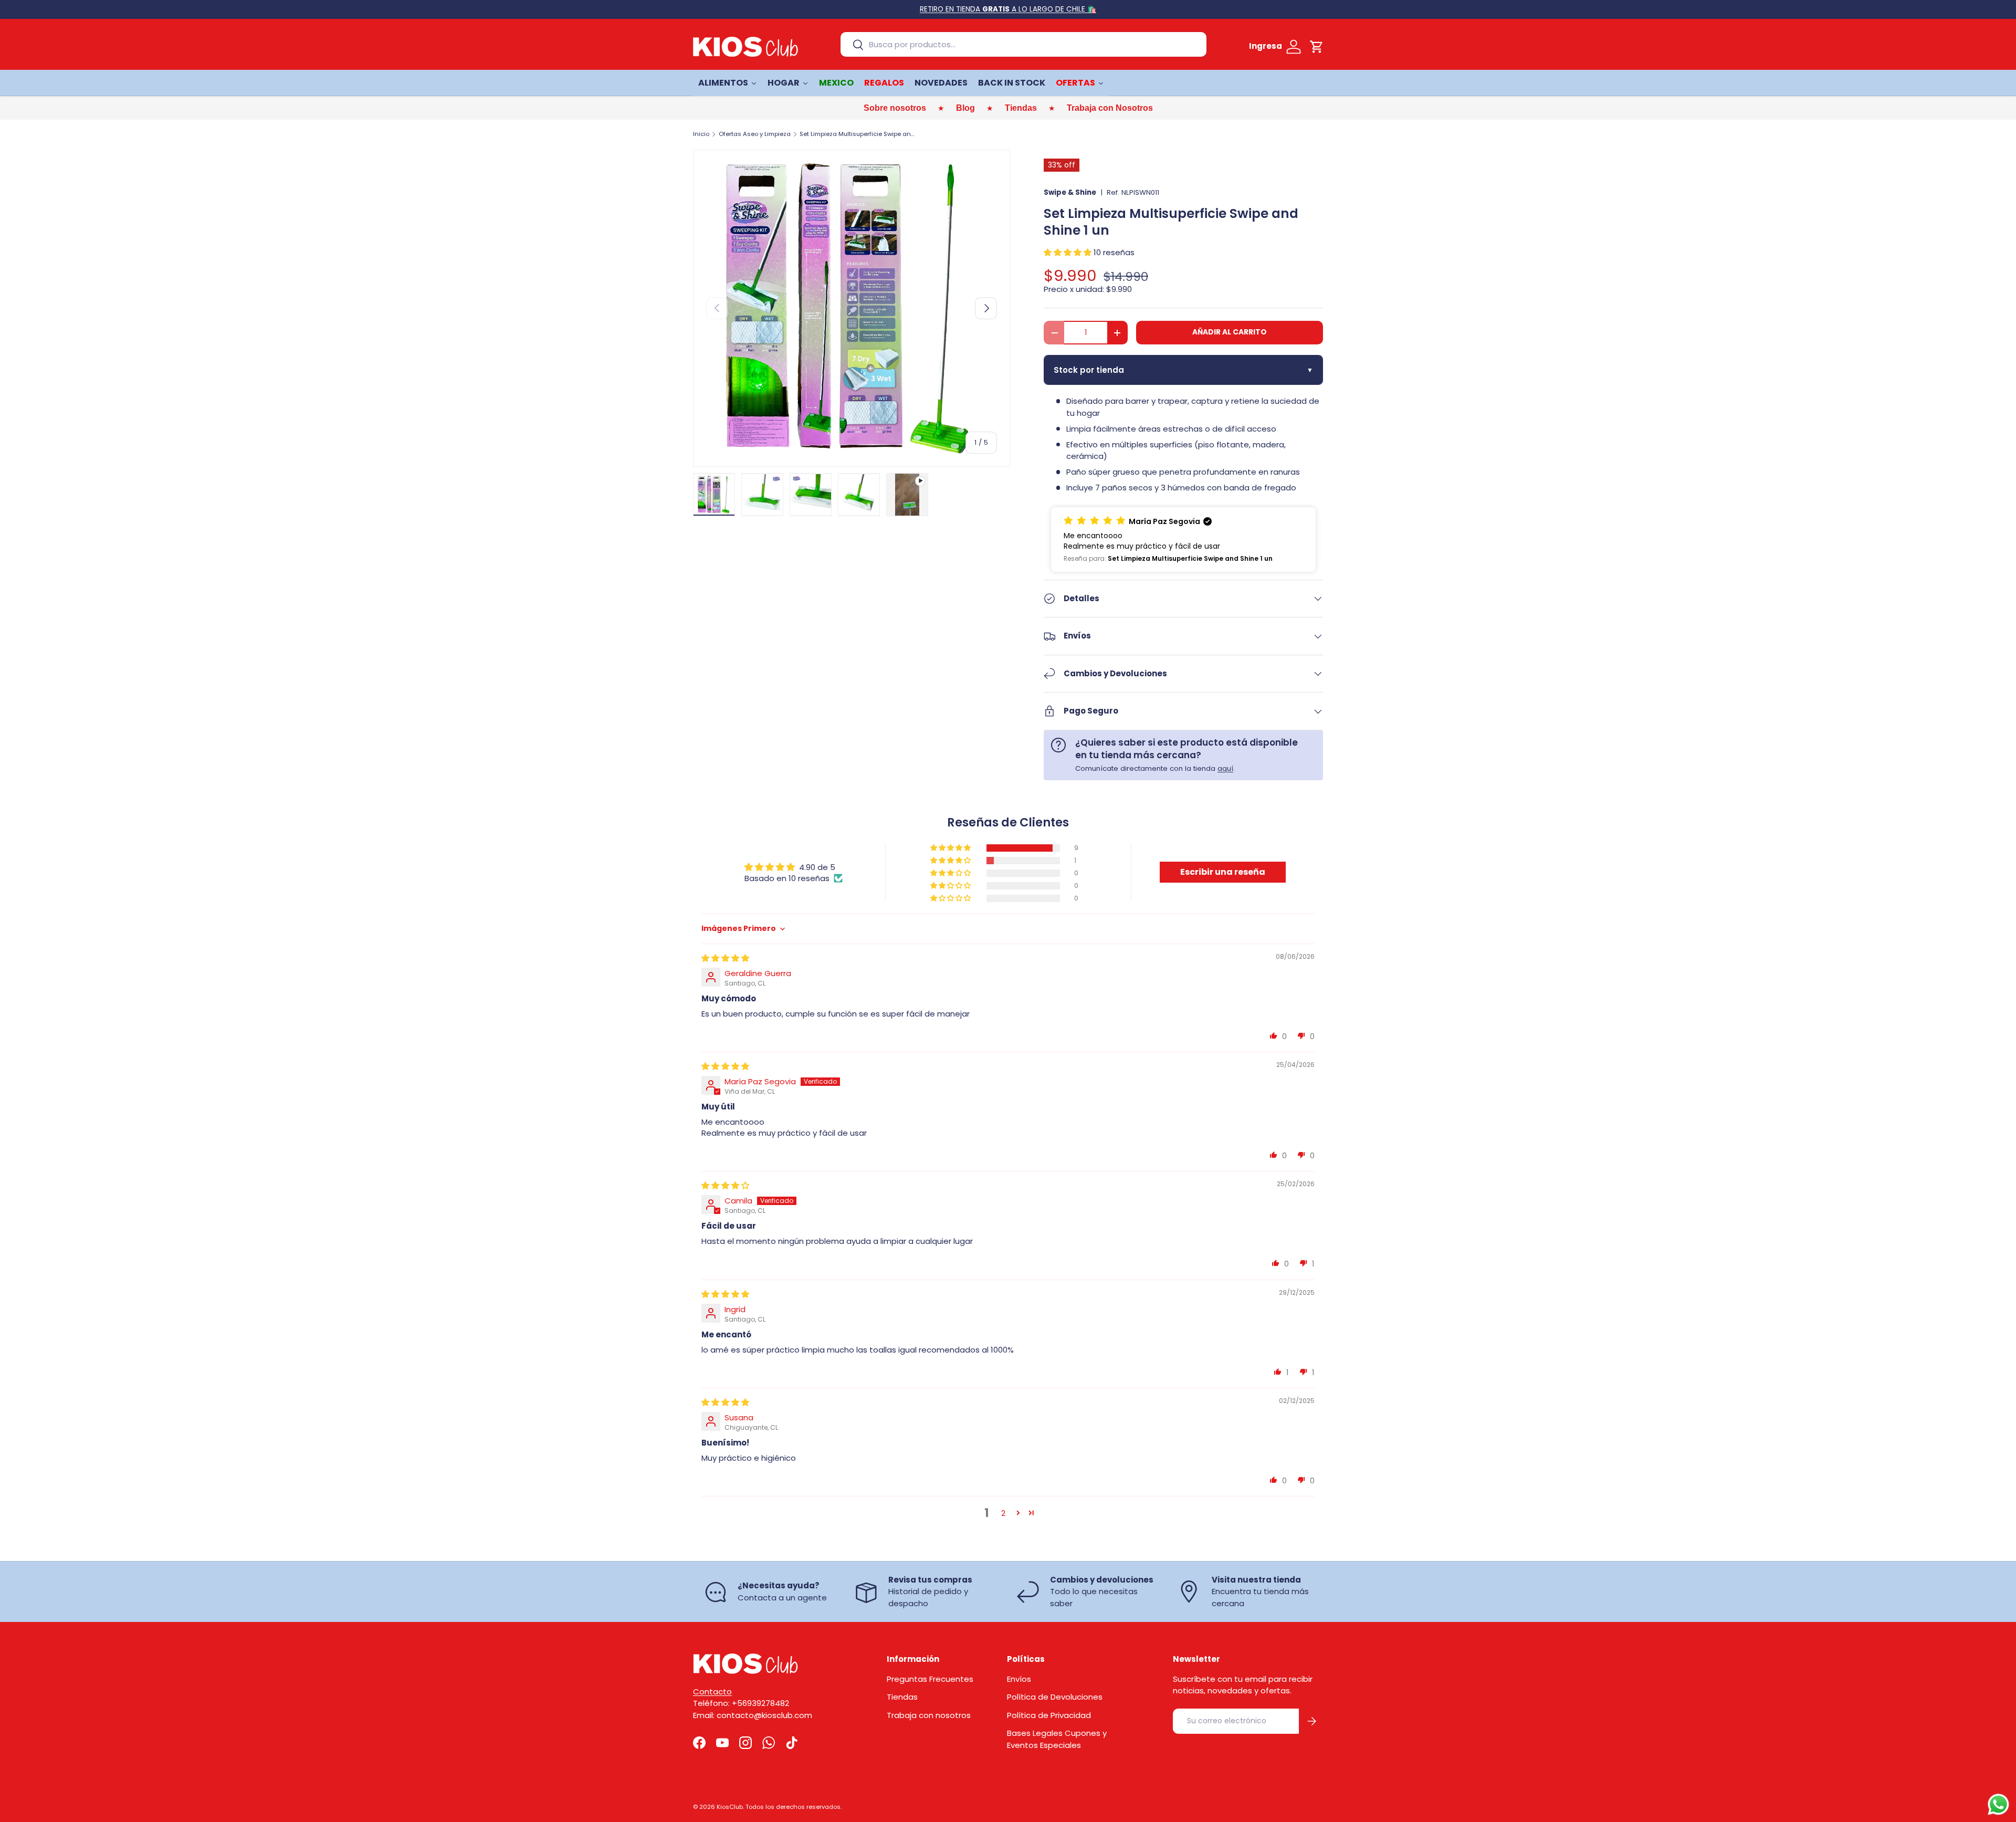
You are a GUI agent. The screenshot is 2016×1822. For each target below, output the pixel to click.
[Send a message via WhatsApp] (1998, 1804)
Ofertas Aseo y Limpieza (755, 134)
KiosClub (730, 1807)
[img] (725, 958)
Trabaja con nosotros (929, 1715)
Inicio (701, 134)
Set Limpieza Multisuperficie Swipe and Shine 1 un (859, 134)
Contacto (712, 1692)
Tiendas (902, 1697)
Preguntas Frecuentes (930, 1679)
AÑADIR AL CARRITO (1230, 332)
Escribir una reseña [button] (1223, 872)
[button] (1317, 47)
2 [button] (1003, 1513)
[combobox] (1023, 44)
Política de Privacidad (1049, 1715)
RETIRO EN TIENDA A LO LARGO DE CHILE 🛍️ (1008, 9)
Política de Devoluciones (1055, 1697)
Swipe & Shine (1070, 192)
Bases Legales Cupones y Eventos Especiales (1057, 1739)
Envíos (1019, 1679)
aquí (1225, 768)
